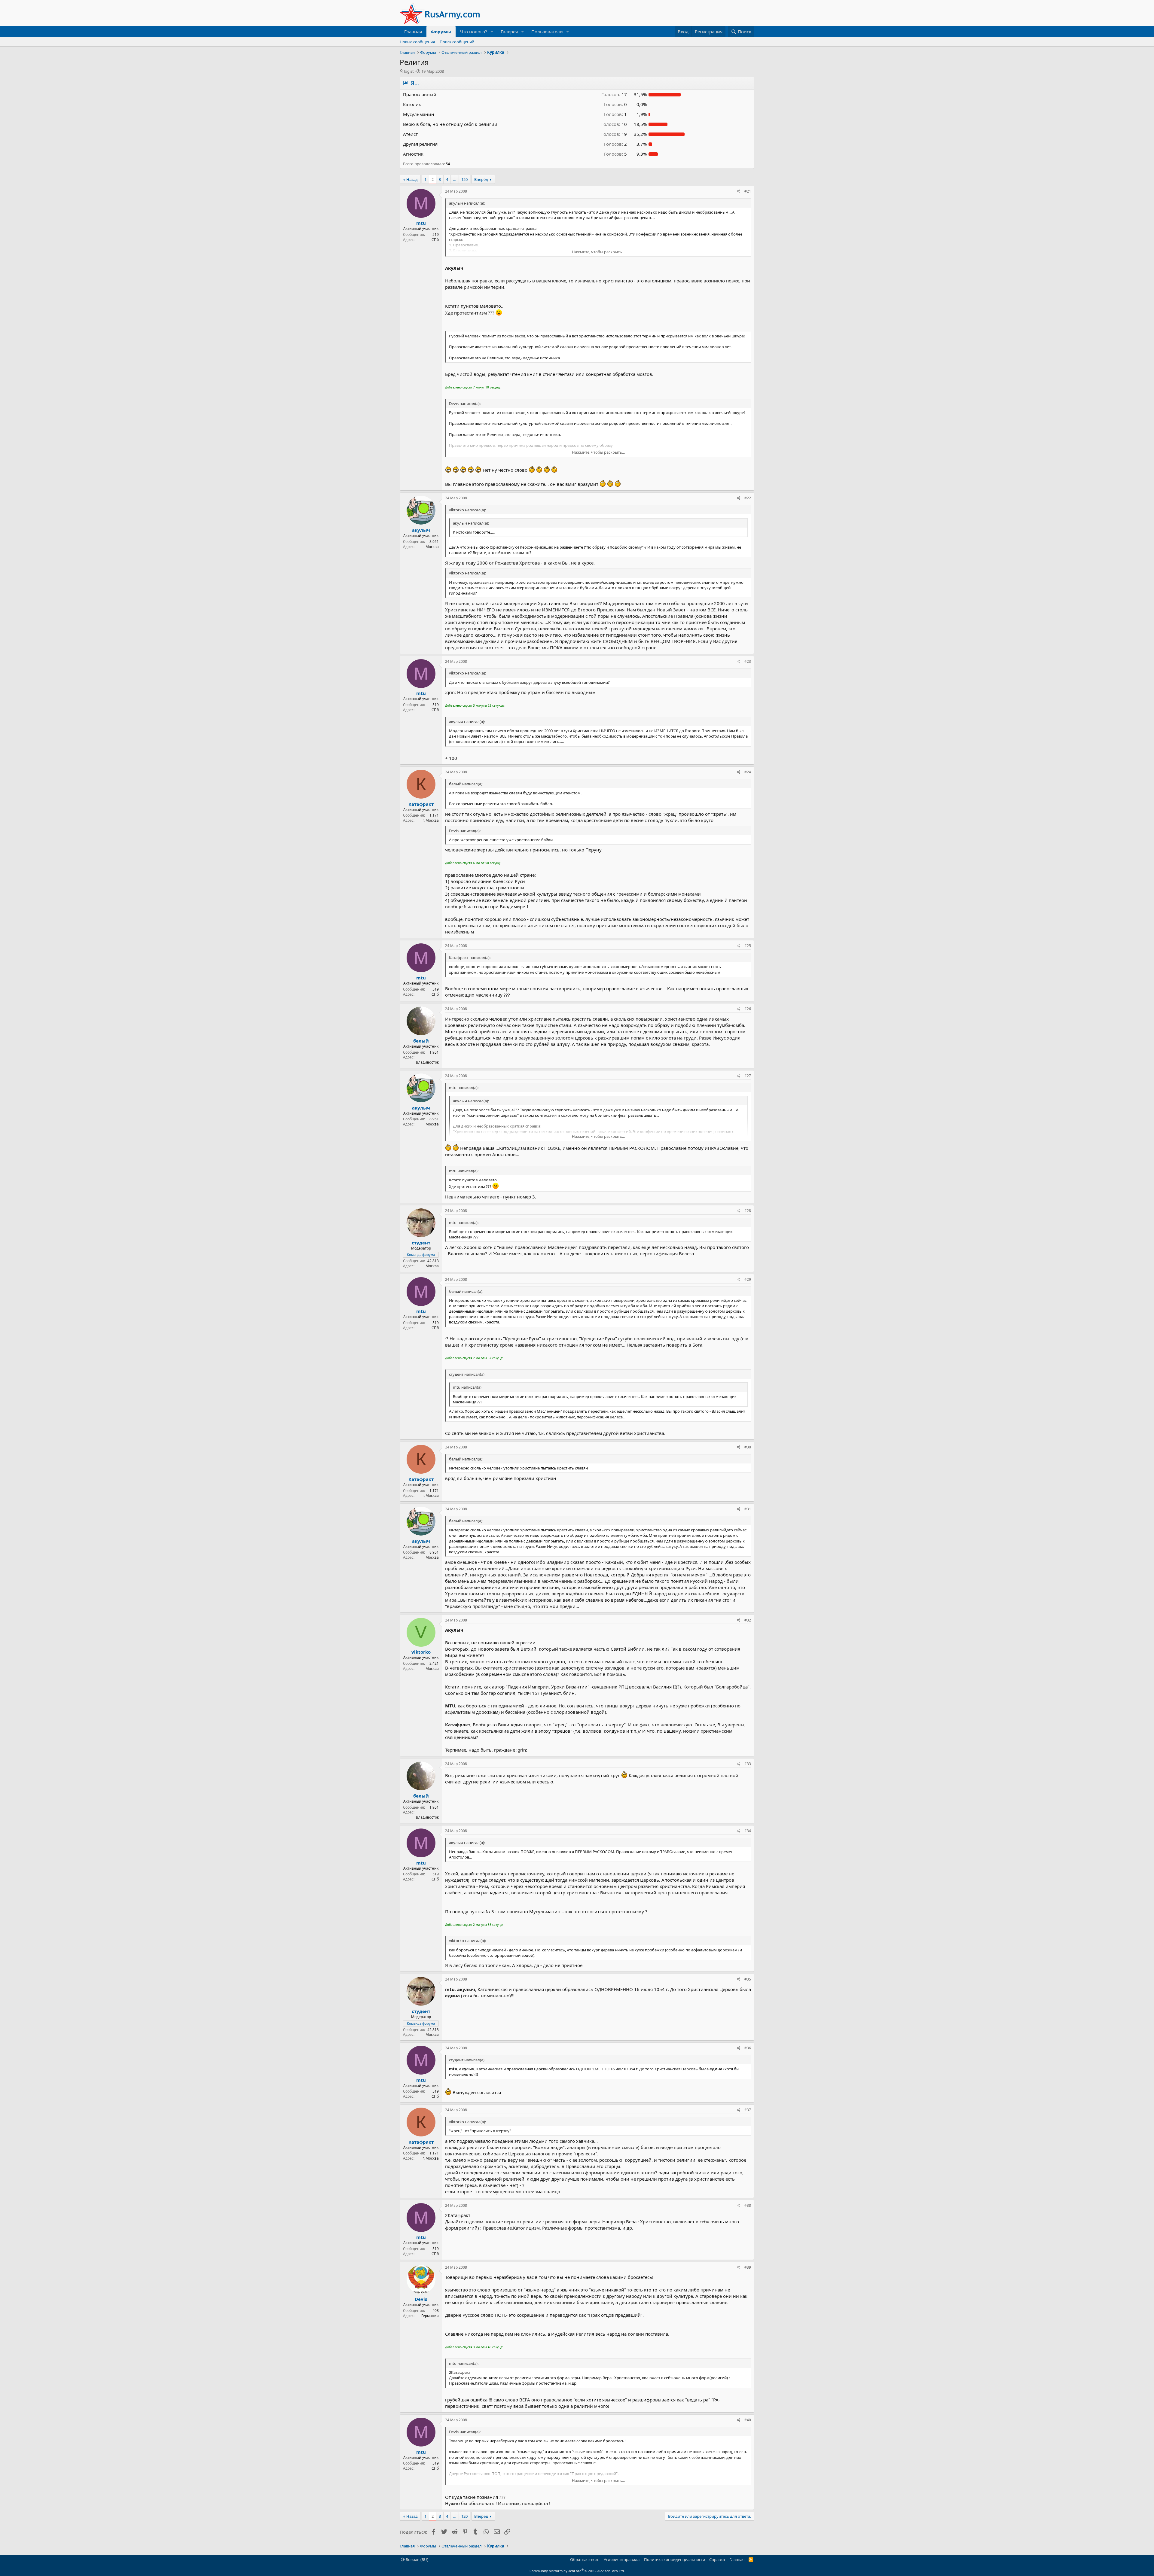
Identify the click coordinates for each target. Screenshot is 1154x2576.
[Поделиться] (739, 192)
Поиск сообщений (457, 42)
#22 (748, 498)
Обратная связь (585, 2559)
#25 (748, 946)
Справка (717, 2559)
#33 (748, 1764)
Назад (412, 179)
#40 (748, 2420)
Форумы (441, 32)
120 (464, 179)
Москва (432, 547)
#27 (748, 1076)
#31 (748, 1509)
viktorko (421, 1652)
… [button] (455, 179)
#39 (748, 2267)
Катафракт (421, 804)
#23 (748, 661)
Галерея (509, 32)
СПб (435, 240)
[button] (492, 32)
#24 (748, 772)
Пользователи (547, 32)
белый (421, 1041)
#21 (748, 191)
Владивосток (427, 1062)
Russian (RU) (417, 2559)
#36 (748, 2048)
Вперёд (481, 179)
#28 (748, 1211)
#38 (748, 2205)
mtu (421, 223)
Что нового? (474, 32)
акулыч (421, 530)
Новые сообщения (417, 42)
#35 (748, 1979)
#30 (748, 1447)
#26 (748, 1009)
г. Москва (431, 820)
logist (409, 71)
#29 (748, 1279)
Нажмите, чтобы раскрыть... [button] (598, 252)
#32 (748, 1620)
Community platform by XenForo (577, 2571)
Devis (421, 2299)
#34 (748, 1831)
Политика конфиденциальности (675, 2559)
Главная (413, 32)
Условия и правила (622, 2559)
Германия (430, 2316)
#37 (748, 2110)
